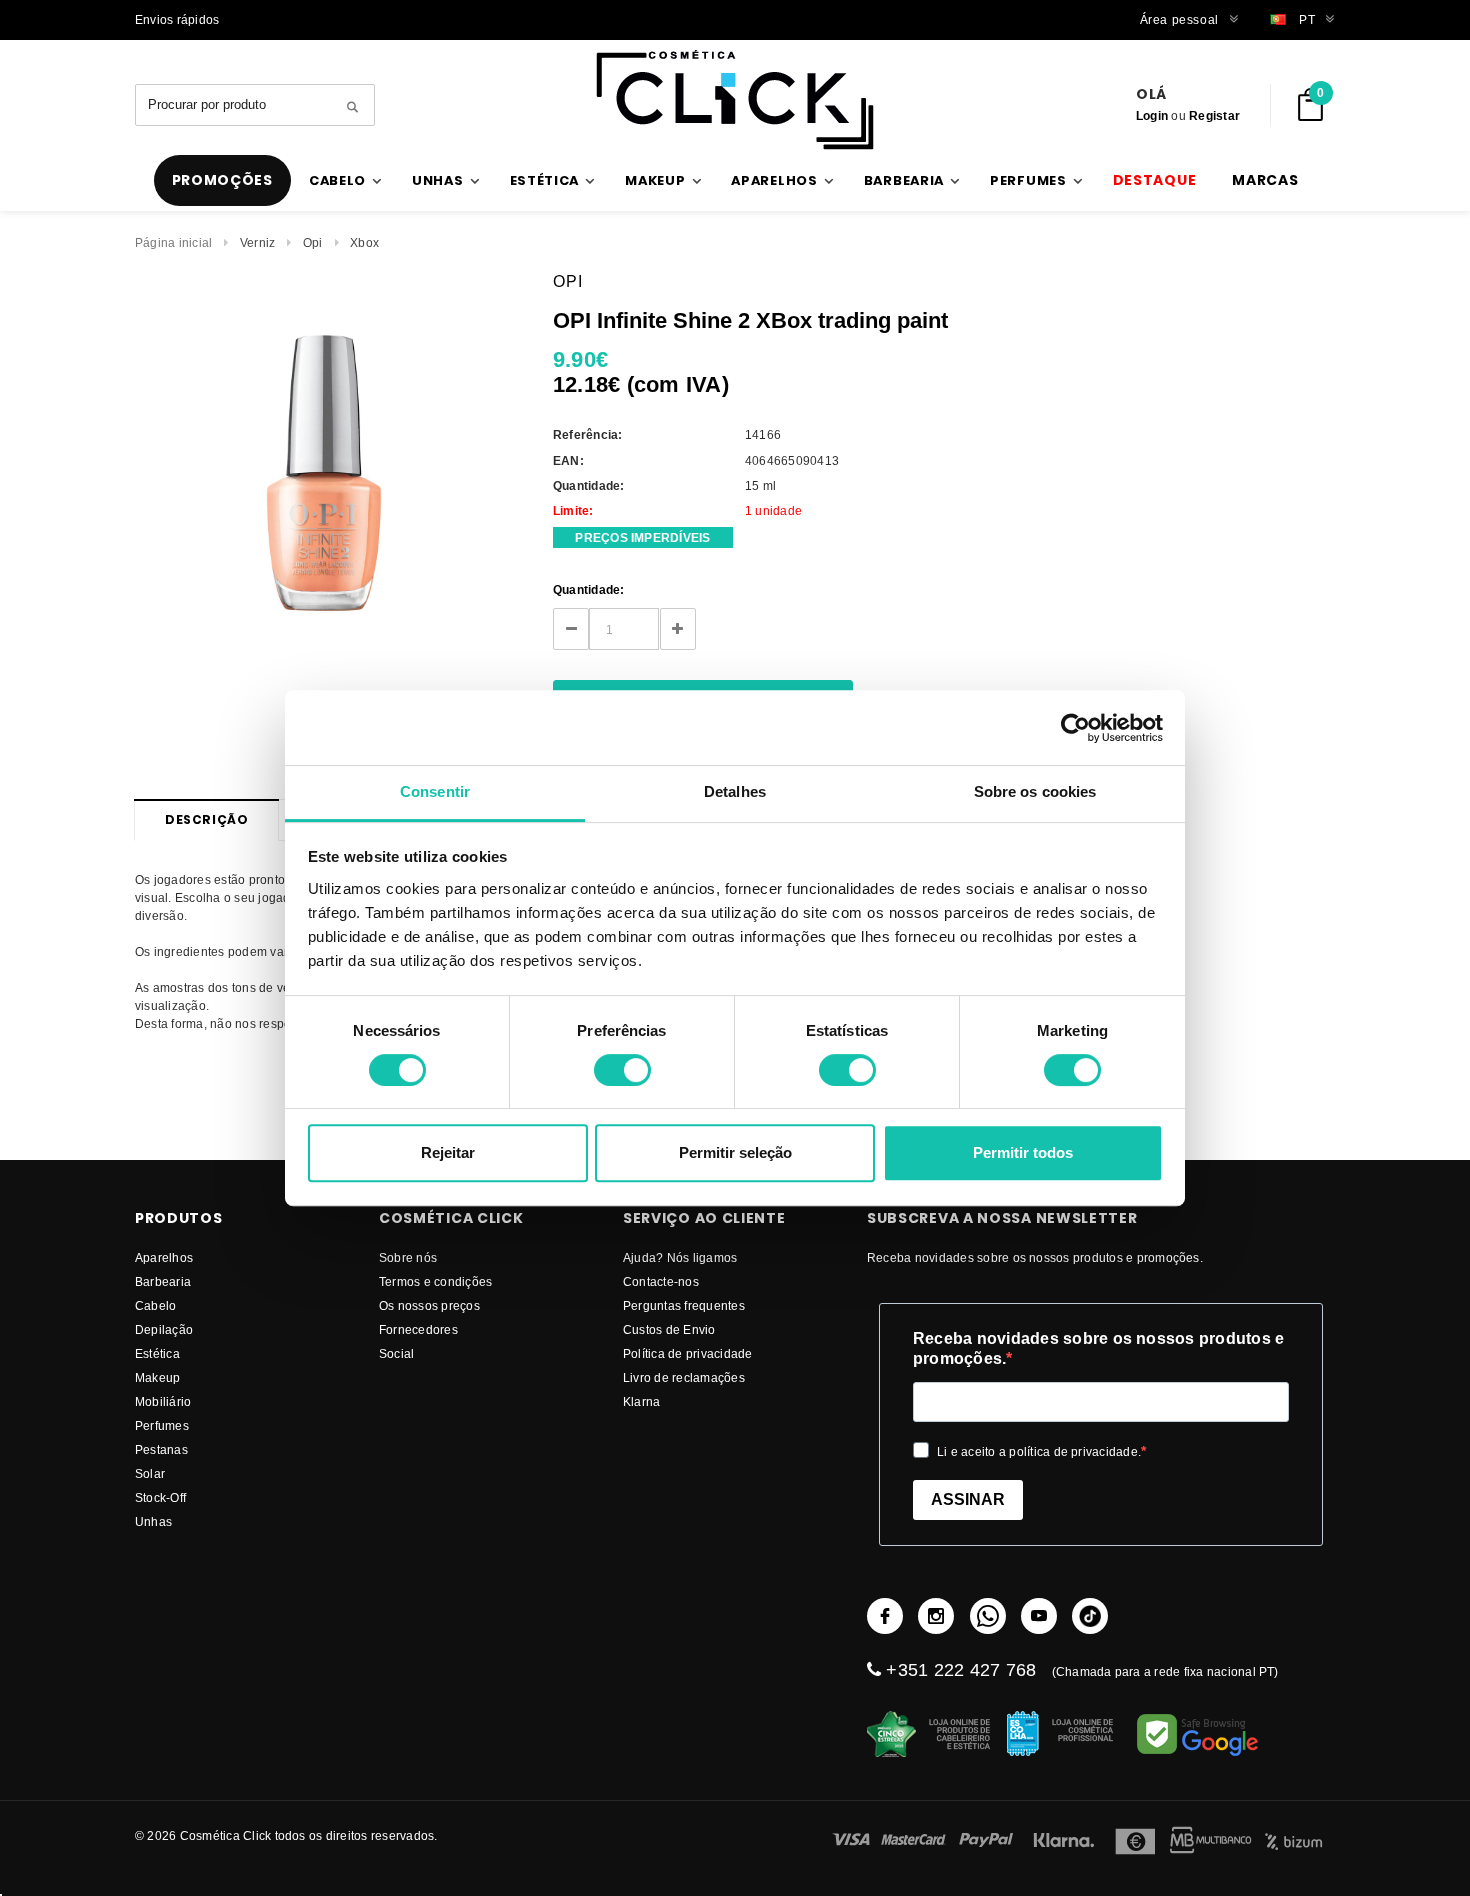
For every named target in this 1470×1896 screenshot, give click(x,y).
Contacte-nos (661, 1281)
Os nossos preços (429, 1305)
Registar (1214, 115)
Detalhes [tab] (735, 791)
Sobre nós (408, 1257)
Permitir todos (1023, 1152)
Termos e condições (435, 1281)
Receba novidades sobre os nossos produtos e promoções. (1098, 1348)
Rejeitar (448, 1152)
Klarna (641, 1401)
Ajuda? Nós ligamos (680, 1257)
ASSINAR (968, 1499)
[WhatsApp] (988, 1616)
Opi (313, 242)
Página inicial (173, 242)
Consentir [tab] (435, 791)
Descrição (206, 819)
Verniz (257, 242)
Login (1152, 115)
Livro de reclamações (684, 1377)
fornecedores (418, 1329)
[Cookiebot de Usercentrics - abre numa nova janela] (1075, 728)
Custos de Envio (669, 1329)
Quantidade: (589, 589)
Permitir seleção (735, 1152)
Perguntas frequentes (684, 1305)
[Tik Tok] (1090, 1616)
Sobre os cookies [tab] (1035, 791)
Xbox (364, 242)
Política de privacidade (688, 1353)
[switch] (622, 1070)
